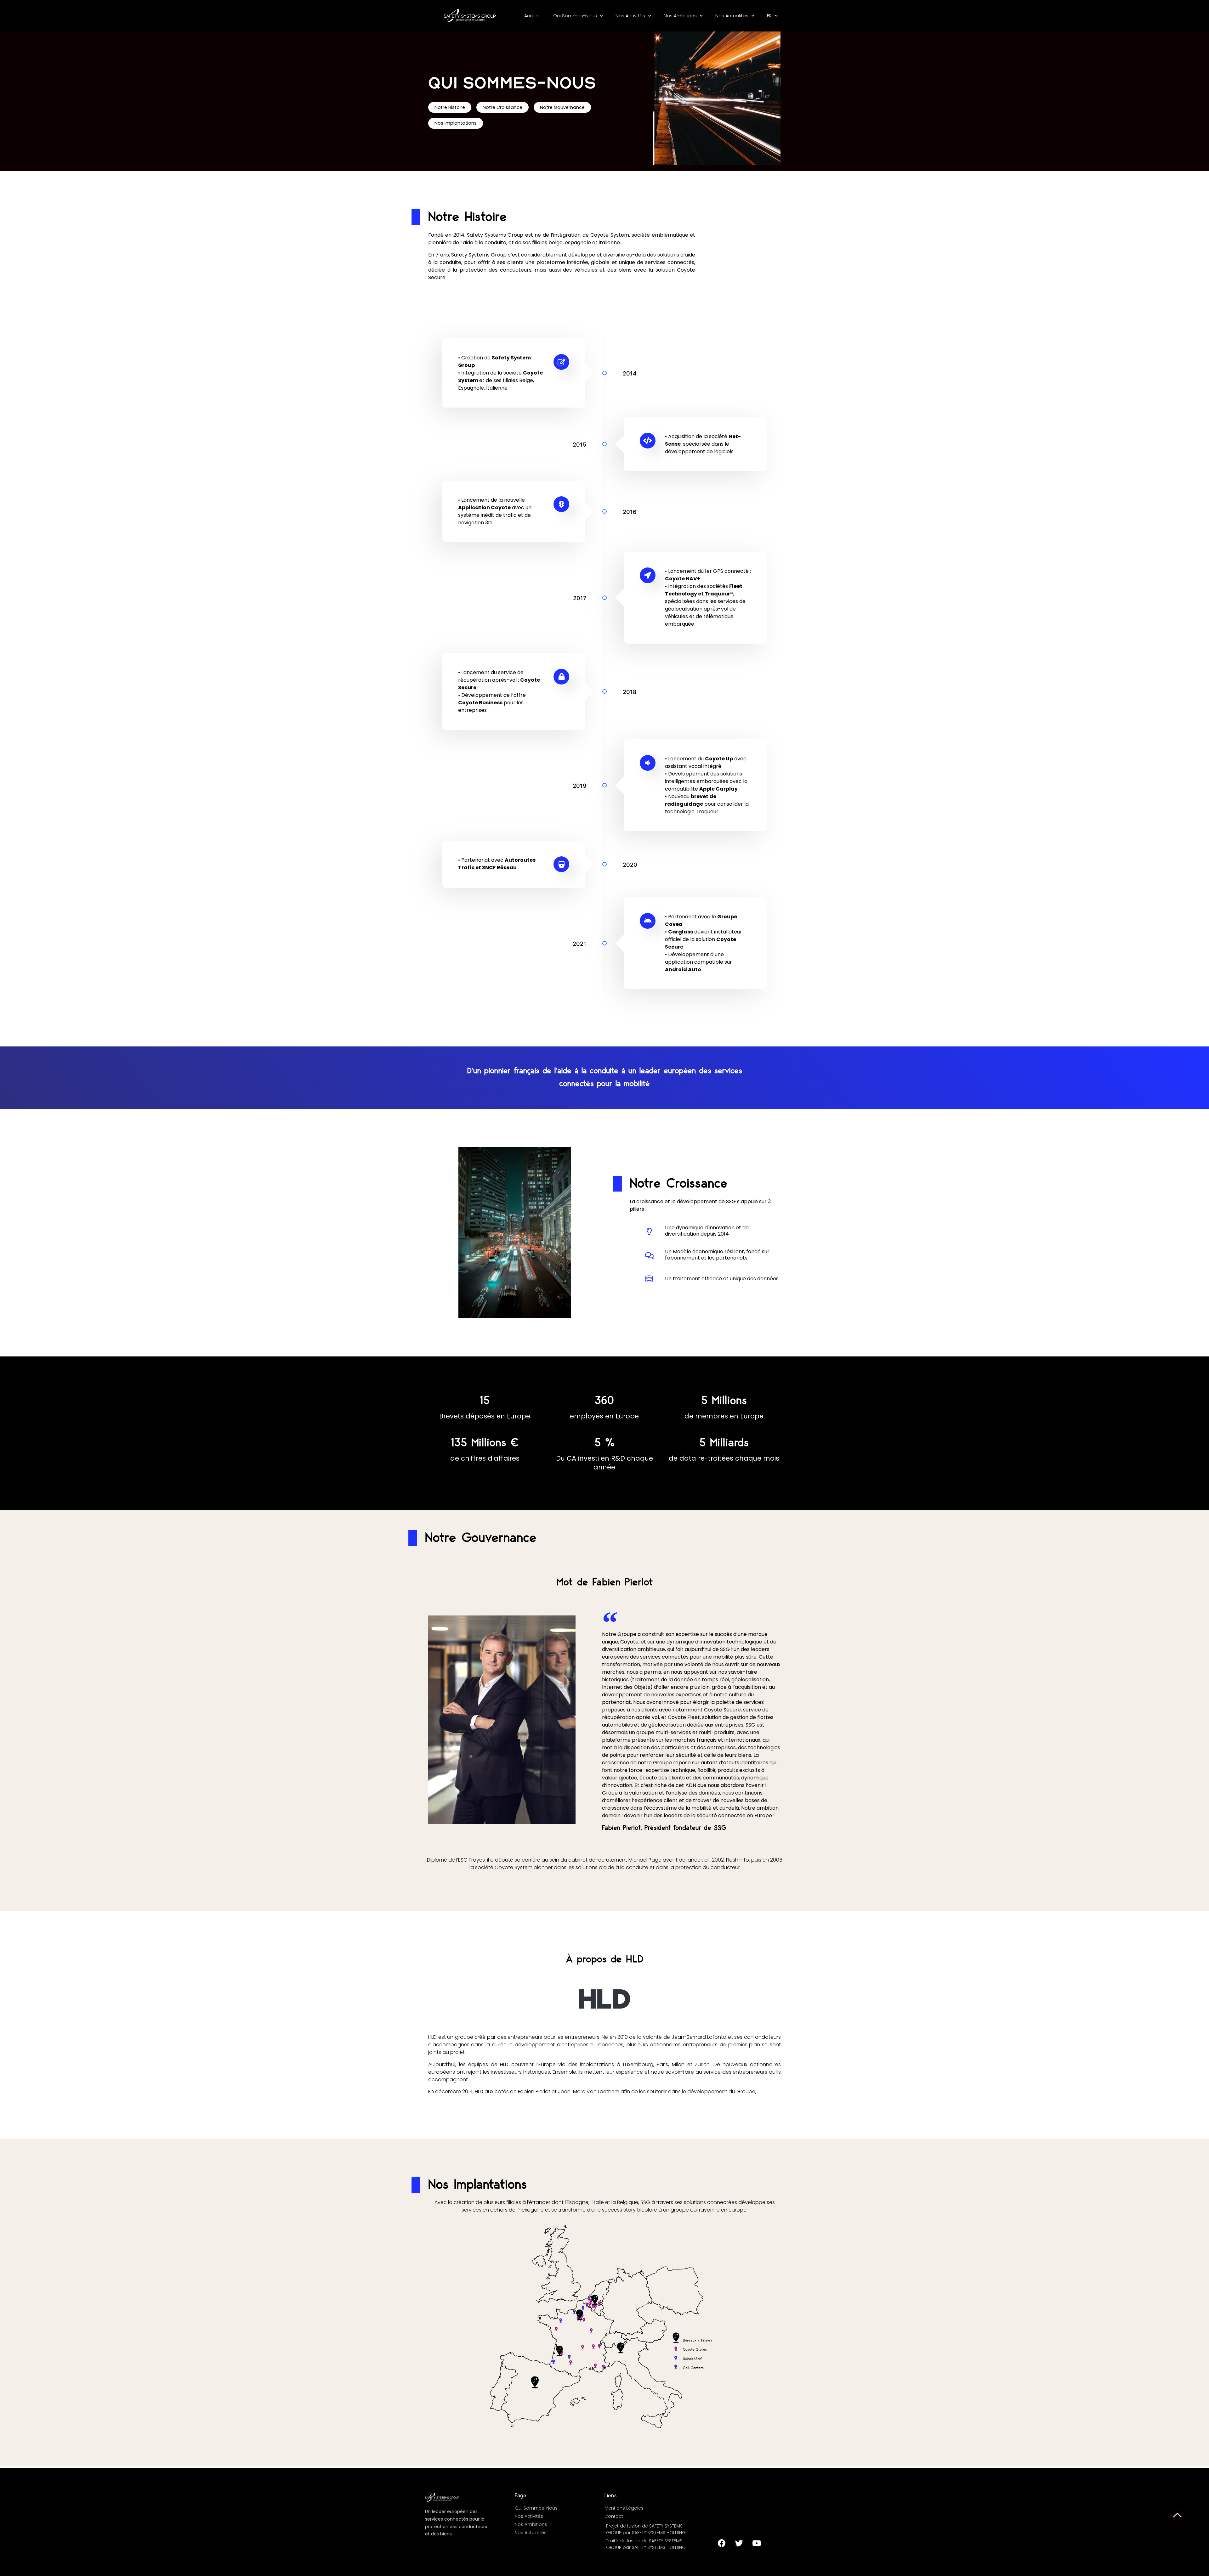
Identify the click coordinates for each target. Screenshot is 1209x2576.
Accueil (532, 16)
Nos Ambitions (680, 16)
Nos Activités (630, 16)
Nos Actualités (732, 16)
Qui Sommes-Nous (575, 16)
